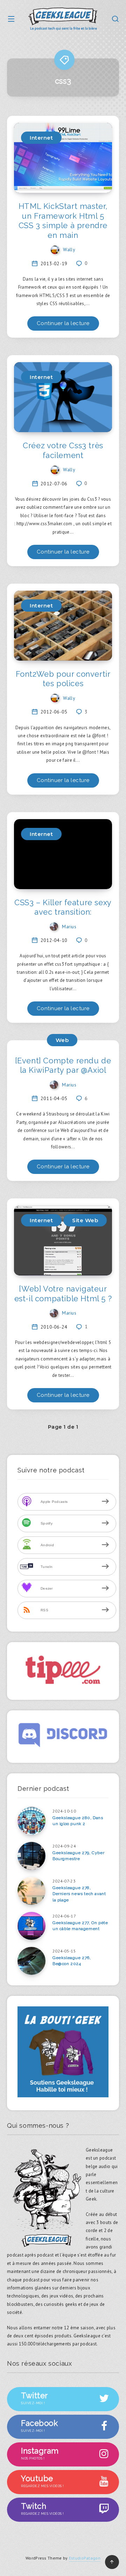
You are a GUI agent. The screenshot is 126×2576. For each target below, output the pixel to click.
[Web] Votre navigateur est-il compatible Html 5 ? (63, 1294)
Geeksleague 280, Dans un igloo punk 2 (78, 1821)
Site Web (85, 1220)
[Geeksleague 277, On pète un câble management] (31, 1926)
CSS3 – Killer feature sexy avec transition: (63, 907)
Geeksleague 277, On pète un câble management (80, 1926)
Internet (41, 138)
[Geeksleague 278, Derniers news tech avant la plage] (31, 1891)
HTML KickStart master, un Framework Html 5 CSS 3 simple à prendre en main (63, 221)
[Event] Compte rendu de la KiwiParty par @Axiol (63, 1065)
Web (62, 1040)
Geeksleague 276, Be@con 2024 (72, 1961)
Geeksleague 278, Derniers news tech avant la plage (79, 1894)
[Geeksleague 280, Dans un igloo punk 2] (31, 1821)
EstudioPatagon (85, 2558)
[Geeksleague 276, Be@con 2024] (31, 1961)
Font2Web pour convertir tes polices (63, 679)
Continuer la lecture (63, 323)
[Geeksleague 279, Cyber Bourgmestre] (31, 1856)
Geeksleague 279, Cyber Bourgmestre (78, 1856)
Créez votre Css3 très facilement (63, 450)
